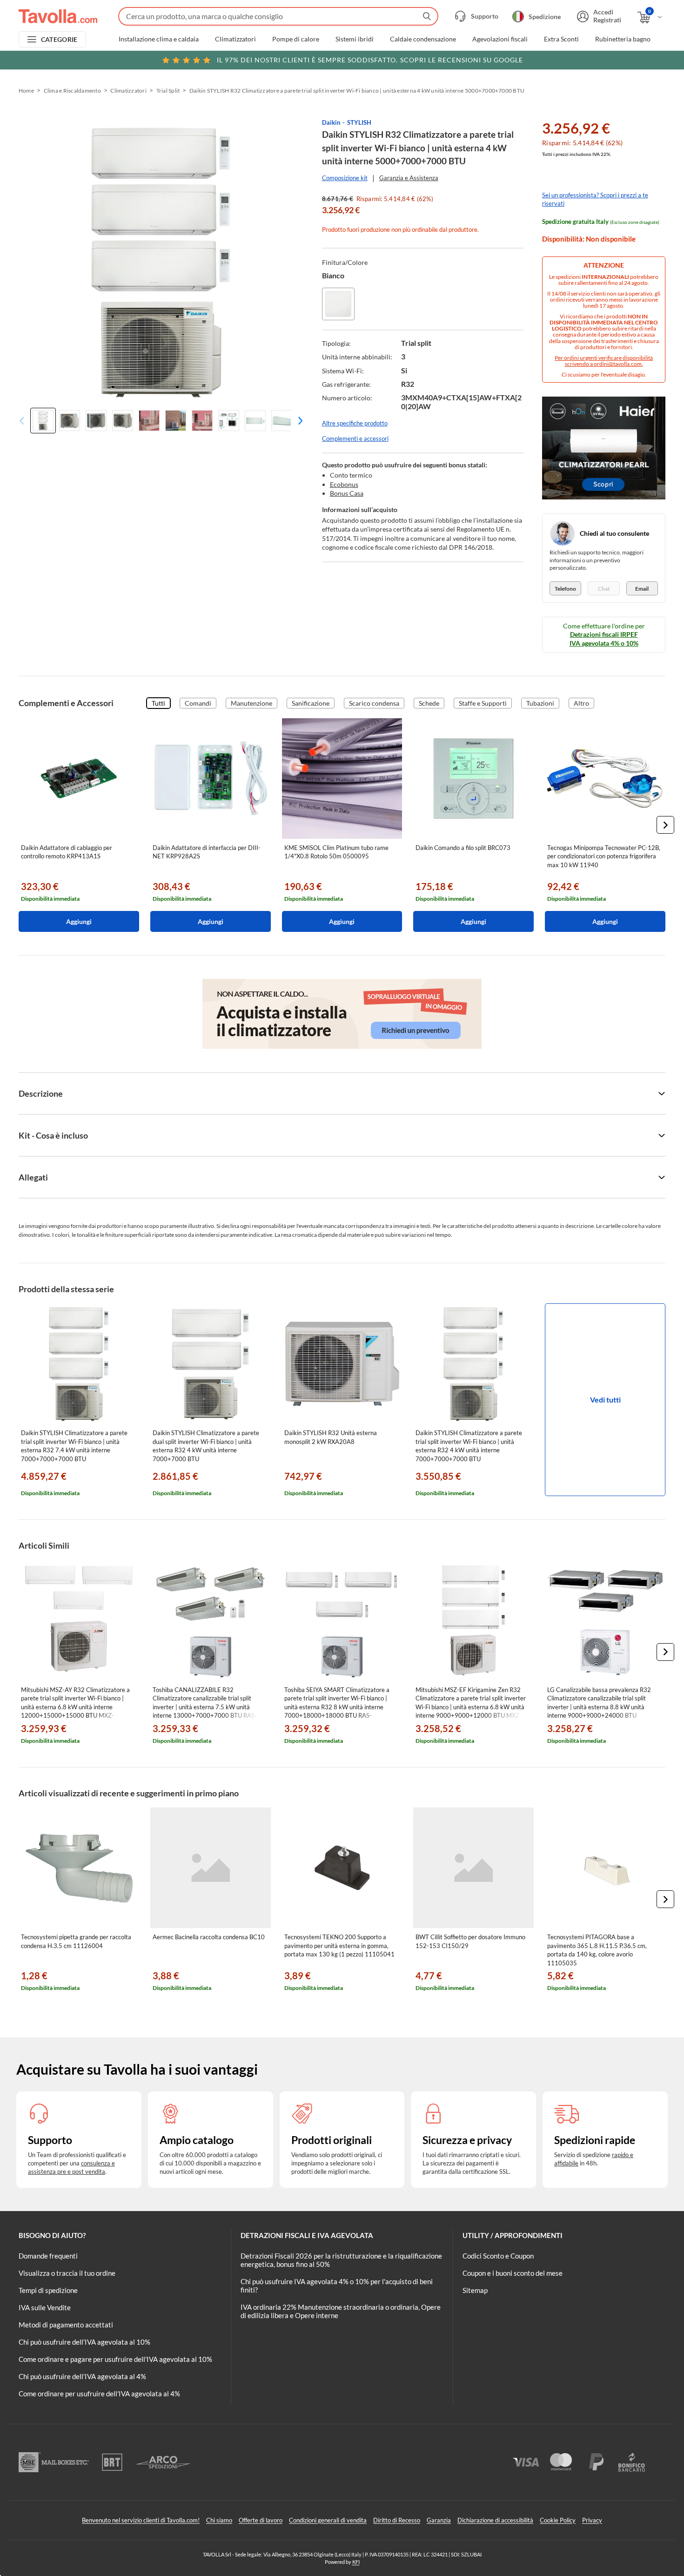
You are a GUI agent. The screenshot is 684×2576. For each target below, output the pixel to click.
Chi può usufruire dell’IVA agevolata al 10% (84, 2342)
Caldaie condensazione (423, 39)
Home (26, 91)
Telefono (565, 589)
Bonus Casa (347, 493)
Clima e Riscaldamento (72, 91)
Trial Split (168, 91)
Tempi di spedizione (48, 2290)
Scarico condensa (374, 703)
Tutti (158, 703)
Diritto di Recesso (397, 2520)
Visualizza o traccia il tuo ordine (67, 2273)
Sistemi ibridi (355, 39)
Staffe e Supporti (483, 703)
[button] (298, 421)
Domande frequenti (48, 2256)
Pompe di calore (296, 39)
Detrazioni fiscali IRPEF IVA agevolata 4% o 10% (604, 638)
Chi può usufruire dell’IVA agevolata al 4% (82, 2376)
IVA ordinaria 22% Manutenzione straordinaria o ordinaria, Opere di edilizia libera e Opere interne (341, 2311)
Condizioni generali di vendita (328, 2520)
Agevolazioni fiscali (500, 39)
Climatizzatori (235, 39)
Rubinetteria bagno (623, 39)
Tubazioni (540, 703)
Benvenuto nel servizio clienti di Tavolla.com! (141, 2520)
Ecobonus (344, 484)
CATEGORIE (59, 39)
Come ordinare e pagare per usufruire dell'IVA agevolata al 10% (115, 2359)
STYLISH (359, 122)
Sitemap (475, 2290)
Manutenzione (251, 703)
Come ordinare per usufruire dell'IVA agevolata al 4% (99, 2394)
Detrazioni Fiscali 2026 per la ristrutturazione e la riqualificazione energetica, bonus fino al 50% (341, 2260)
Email (642, 589)
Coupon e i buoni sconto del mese (513, 2273)
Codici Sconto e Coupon (498, 2256)
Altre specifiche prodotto (355, 423)
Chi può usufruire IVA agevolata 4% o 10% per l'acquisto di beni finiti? (337, 2286)
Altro (581, 703)
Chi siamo (219, 2520)
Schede (429, 703)
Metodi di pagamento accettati (66, 2325)
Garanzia (439, 2520)
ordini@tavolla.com (618, 364)
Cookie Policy (558, 2520)
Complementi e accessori (355, 438)
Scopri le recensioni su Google (370, 60)
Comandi (198, 703)
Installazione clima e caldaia (159, 39)
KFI (356, 2562)
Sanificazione (311, 703)
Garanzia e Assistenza (409, 178)
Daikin (331, 122)
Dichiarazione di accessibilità (495, 2520)
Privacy (592, 2520)
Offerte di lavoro (261, 2520)
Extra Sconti (561, 39)
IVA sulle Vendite (45, 2307)
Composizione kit (345, 178)
